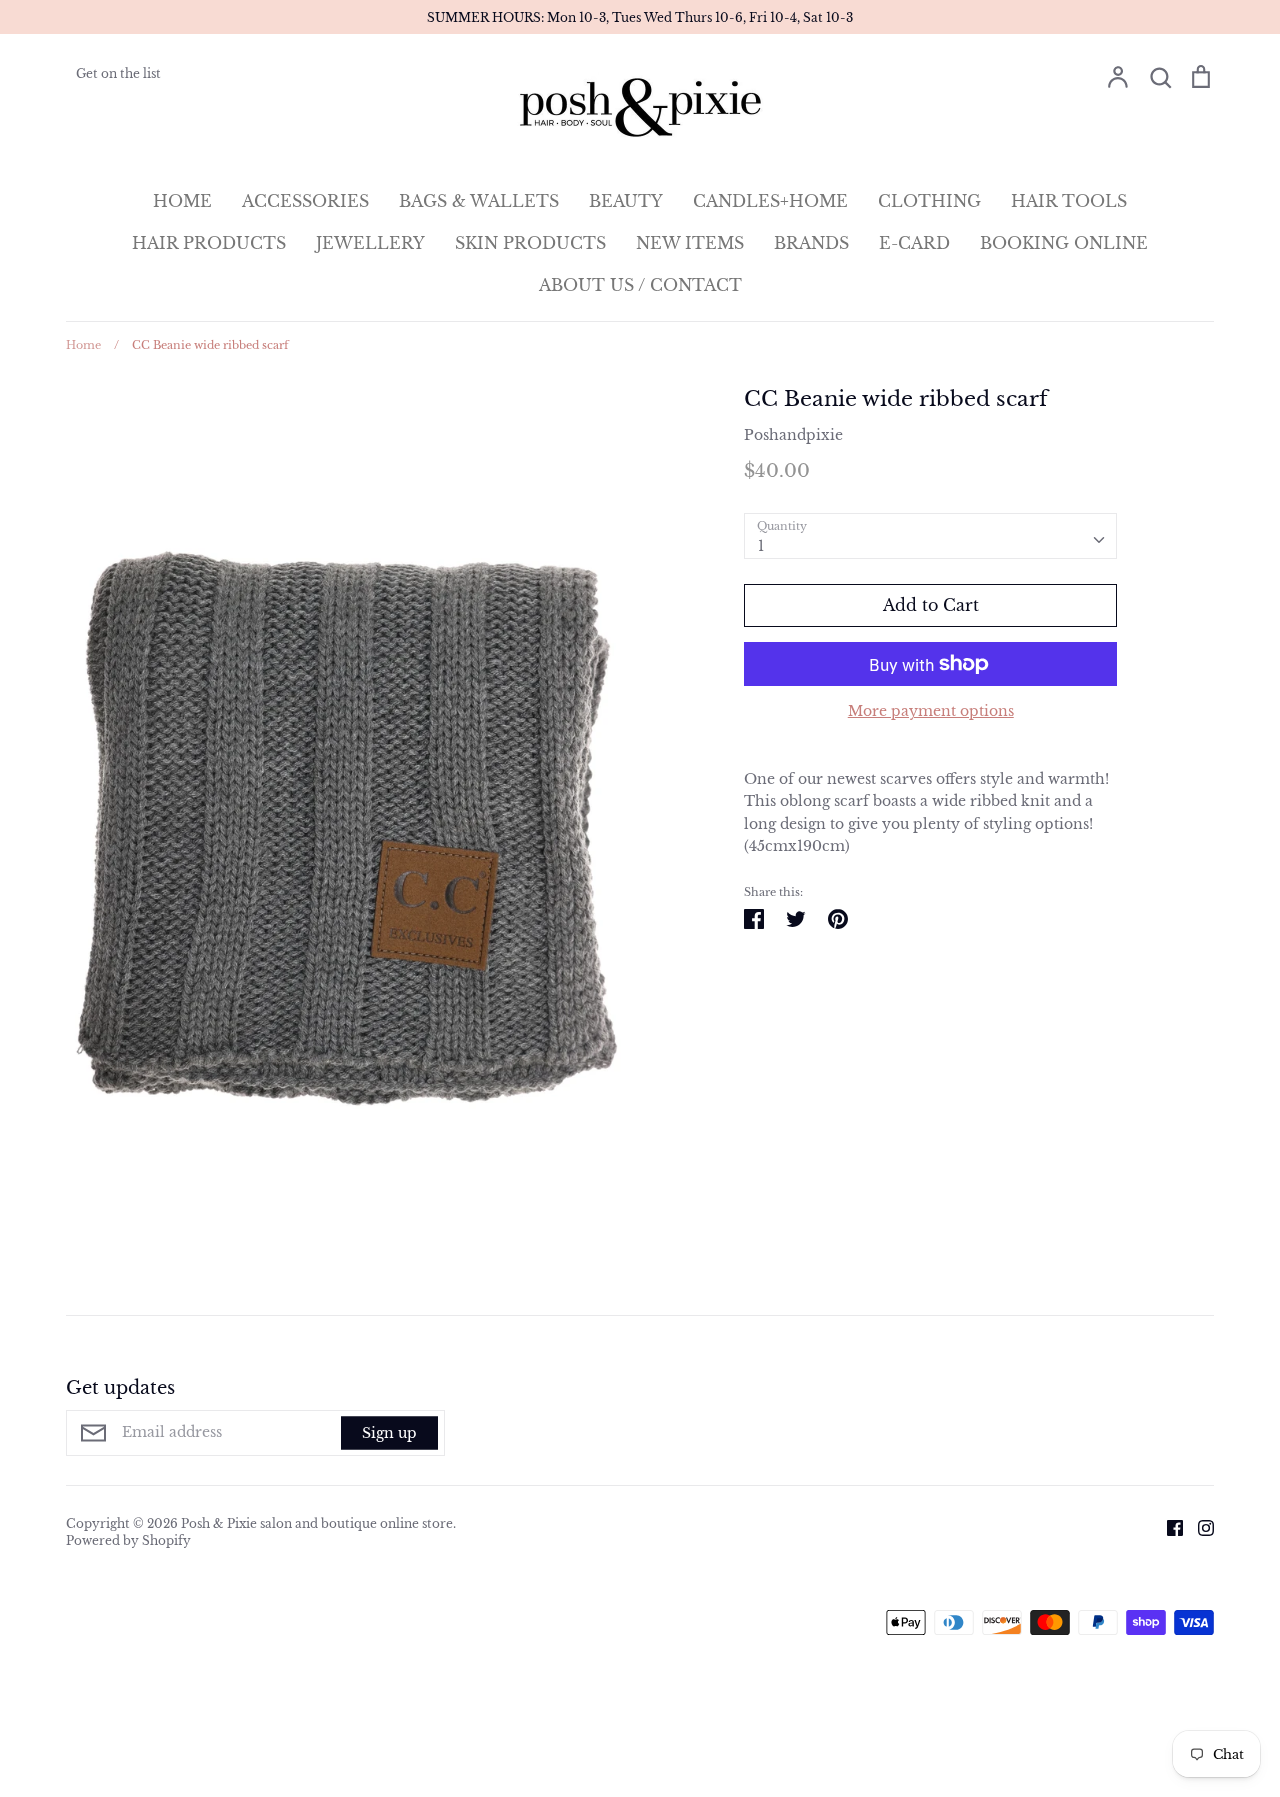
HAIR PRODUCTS (209, 243)
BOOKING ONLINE (1064, 243)
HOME (182, 201)
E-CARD (914, 243)
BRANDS (811, 243)
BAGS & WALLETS (479, 201)
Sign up (389, 1433)
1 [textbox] (761, 546)
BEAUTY (626, 201)
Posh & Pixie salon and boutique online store (317, 1523)
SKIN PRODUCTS (530, 243)
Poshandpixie (793, 435)
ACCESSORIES (305, 201)
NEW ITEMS (690, 243)
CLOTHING (929, 201)
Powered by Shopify (128, 1540)
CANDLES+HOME (770, 201)
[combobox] (930, 536)
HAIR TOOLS (1069, 201)
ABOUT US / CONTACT (640, 285)
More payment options (931, 711)
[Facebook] (1167, 1527)
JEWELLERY (370, 243)
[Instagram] (1198, 1527)
